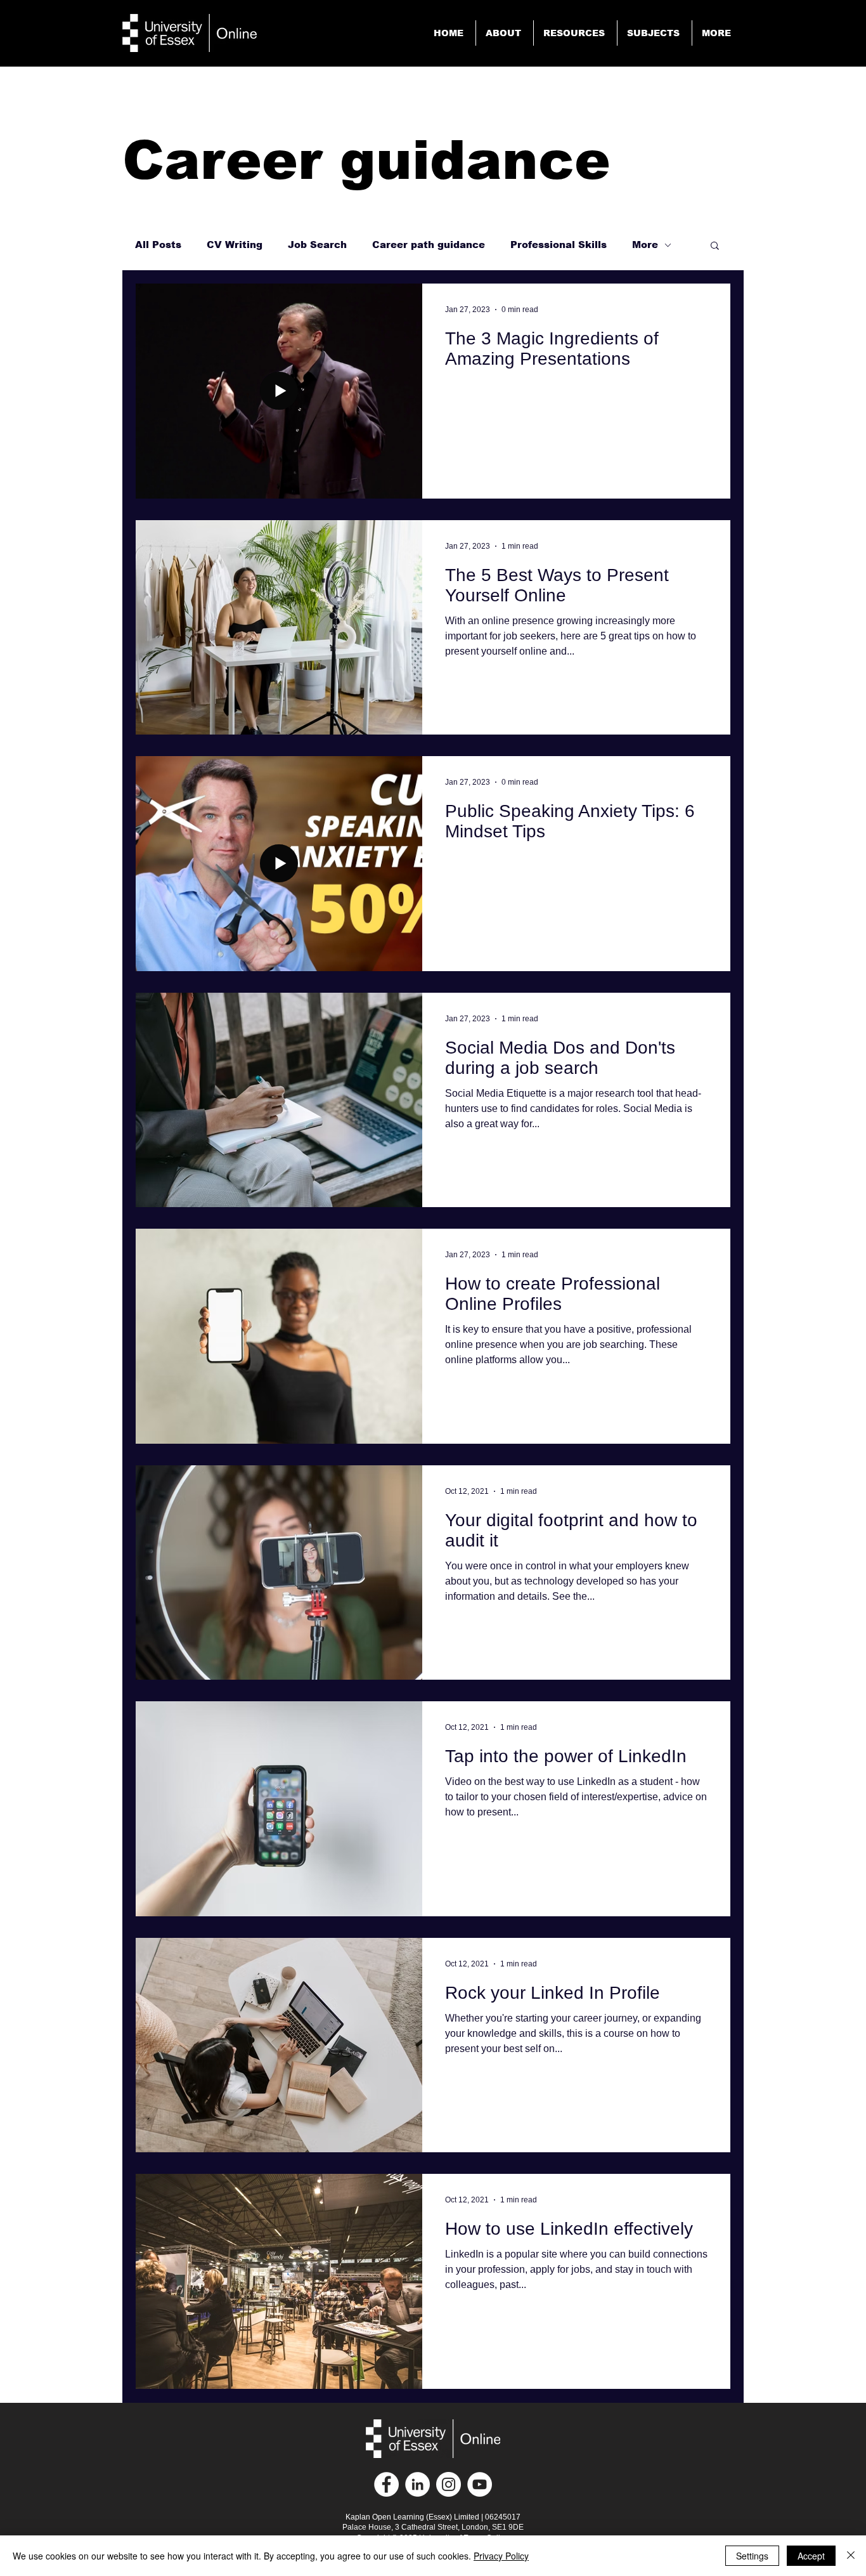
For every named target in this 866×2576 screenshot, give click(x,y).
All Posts (158, 245)
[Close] (851, 2556)
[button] (718, 33)
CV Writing (235, 245)
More (645, 245)
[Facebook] (386, 2484)
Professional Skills (559, 245)
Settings (752, 2556)
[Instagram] (449, 2484)
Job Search (317, 245)
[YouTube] (480, 2484)
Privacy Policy (501, 2556)
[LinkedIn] (417, 2484)
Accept (811, 2556)
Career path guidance (429, 245)
